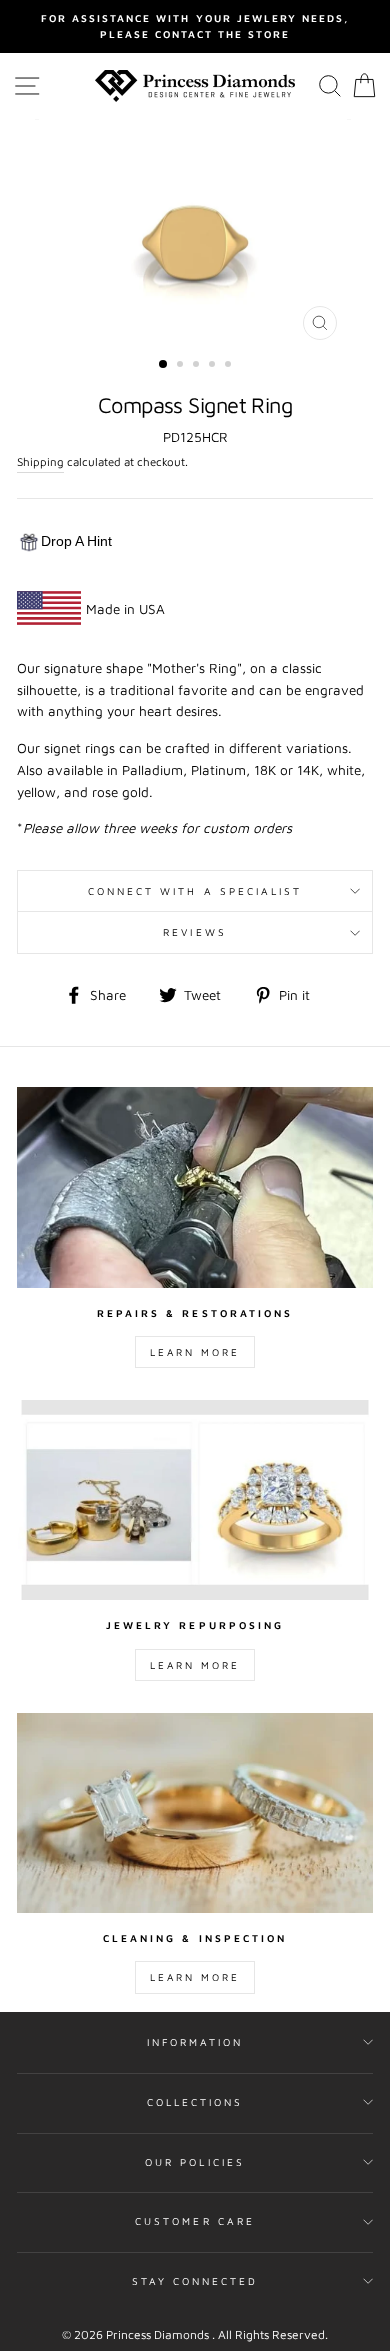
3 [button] (198, 366)
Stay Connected (195, 2281)
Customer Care (195, 2221)
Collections (195, 2102)
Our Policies (195, 2162)
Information (195, 2042)
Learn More (195, 1352)
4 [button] (214, 366)
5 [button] (230, 366)
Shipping (40, 461)
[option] (195, 26)
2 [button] (182, 366)
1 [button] (164, 365)
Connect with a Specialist (195, 891)
